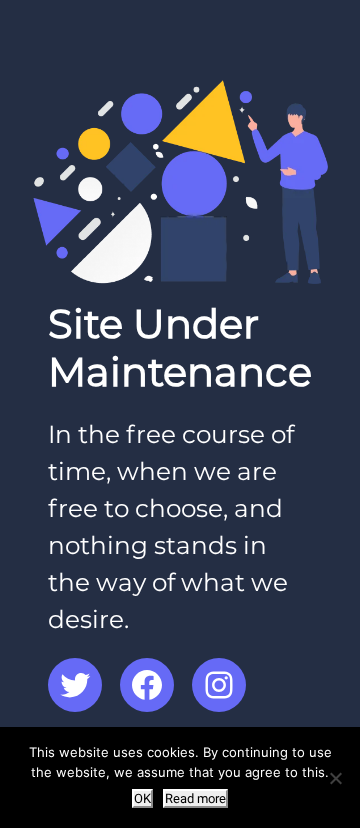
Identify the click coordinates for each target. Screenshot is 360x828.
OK (142, 798)
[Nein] (335, 778)
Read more (195, 798)
